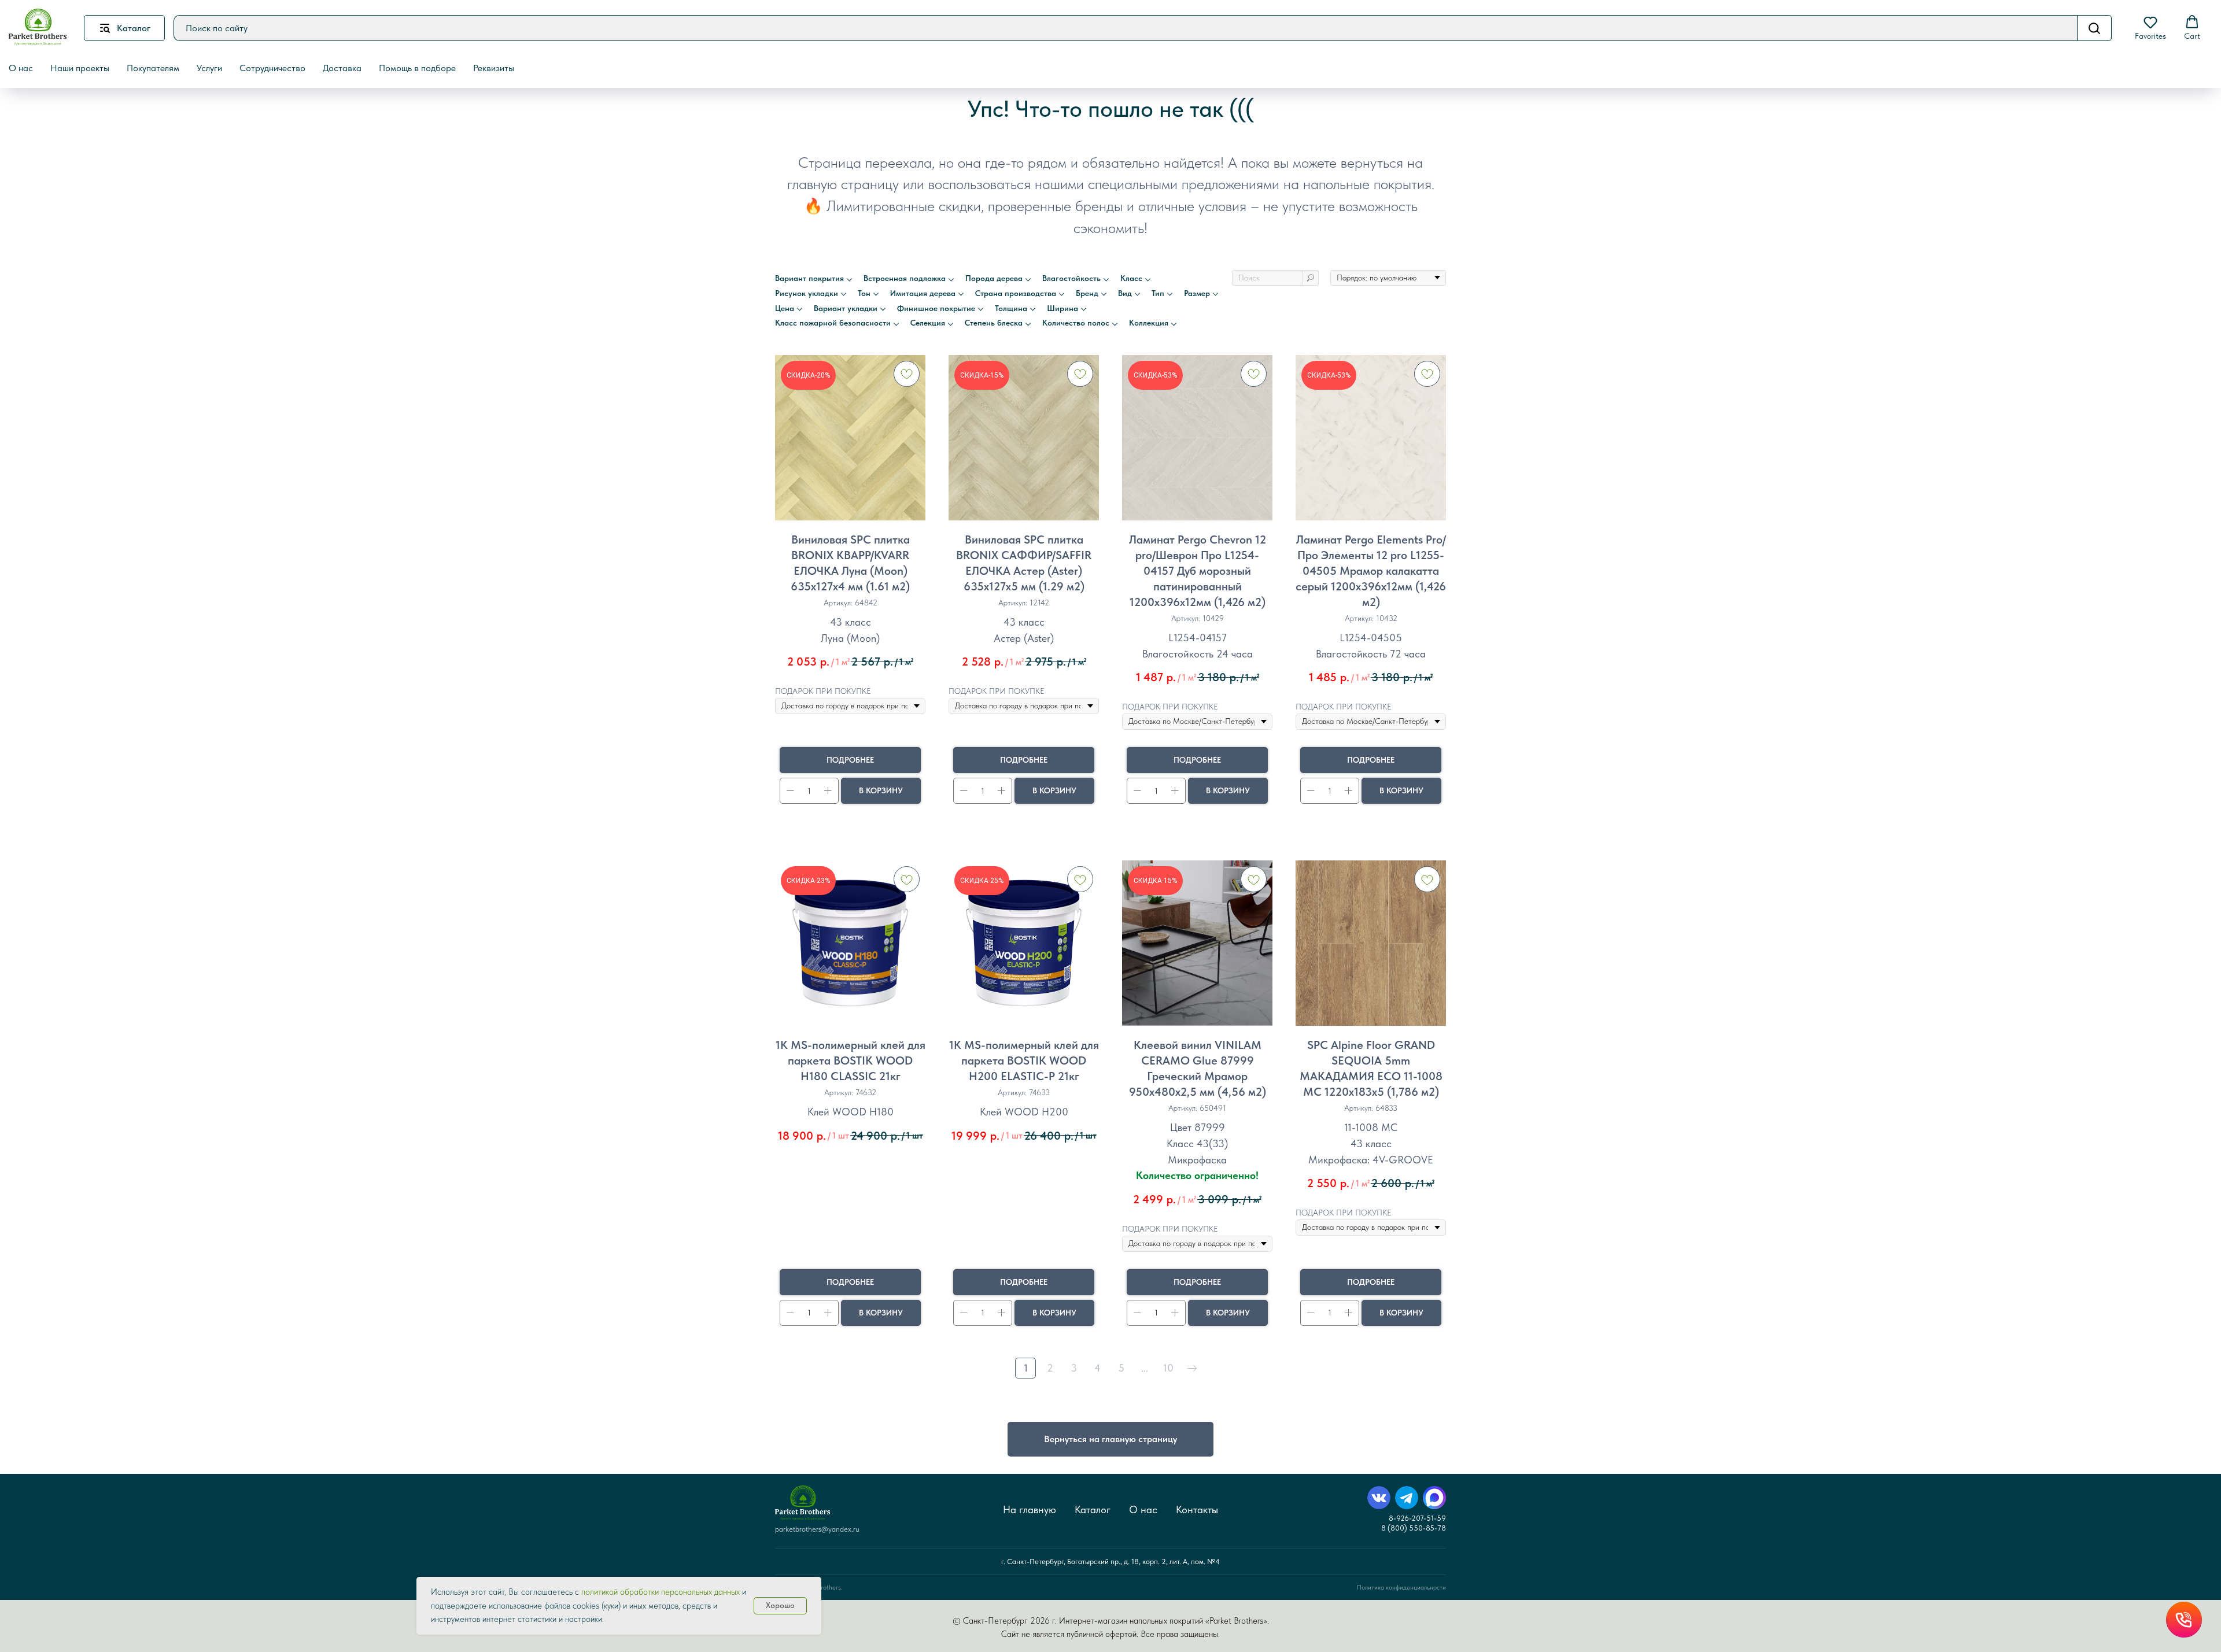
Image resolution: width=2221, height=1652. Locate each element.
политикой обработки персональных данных (661, 1592)
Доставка (342, 68)
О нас (1143, 1509)
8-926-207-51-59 (1417, 1518)
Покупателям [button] (153, 68)
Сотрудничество (272, 68)
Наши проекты (80, 68)
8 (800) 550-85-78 (1414, 1528)
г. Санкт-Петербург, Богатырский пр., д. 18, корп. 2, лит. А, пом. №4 (1110, 1562)
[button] (2150, 28)
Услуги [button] (209, 68)
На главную (1030, 1509)
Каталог (1093, 1509)
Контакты (1197, 1509)
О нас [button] (21, 68)
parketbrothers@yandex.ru (817, 1529)
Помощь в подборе (417, 68)
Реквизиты (494, 68)
